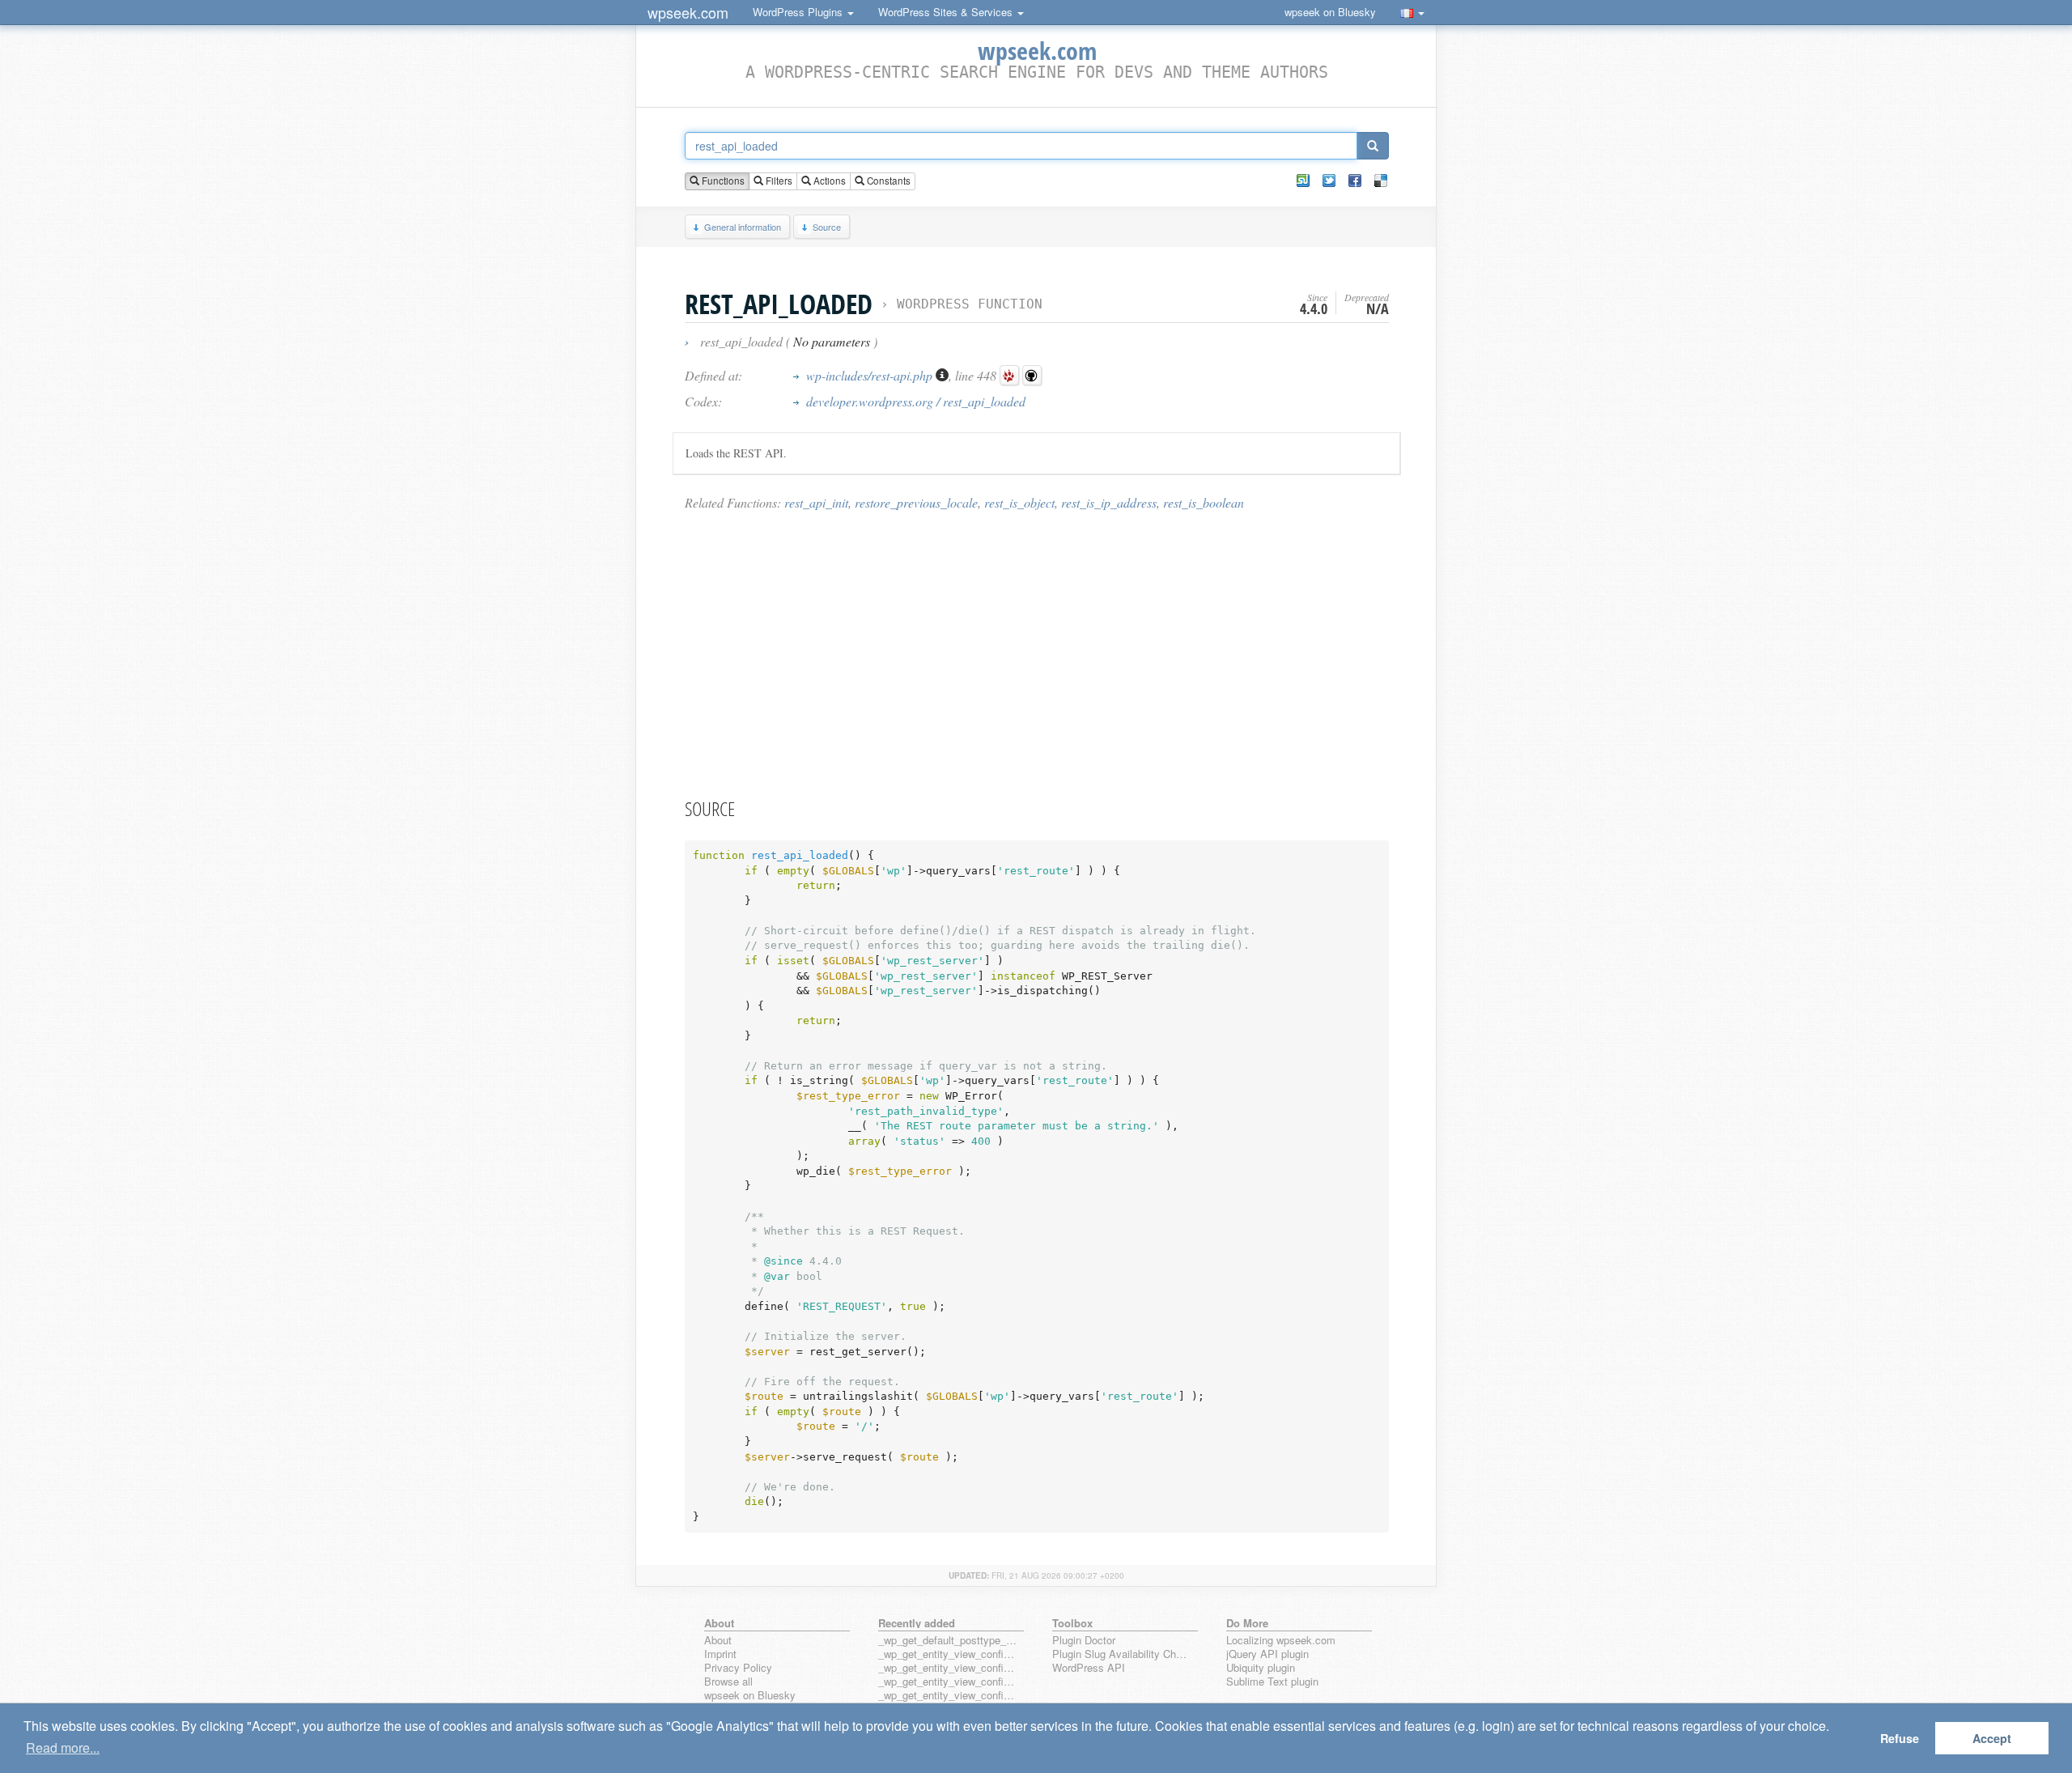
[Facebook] (1355, 181)
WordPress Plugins (799, 12)
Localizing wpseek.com (1281, 1641)
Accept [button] (1992, 1738)
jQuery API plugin (1267, 1654)
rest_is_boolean (1204, 502)
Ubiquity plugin (1261, 1668)
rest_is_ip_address (1109, 502)
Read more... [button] (63, 1747)
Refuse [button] (1900, 1738)
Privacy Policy (738, 1668)
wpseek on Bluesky (1330, 12)
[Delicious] (1381, 181)
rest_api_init (816, 502)
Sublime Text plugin (1272, 1682)
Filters (778, 181)
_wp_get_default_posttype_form (948, 1641)
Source (827, 227)
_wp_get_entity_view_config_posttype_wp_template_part (948, 1696)
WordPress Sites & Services (947, 12)
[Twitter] (1329, 181)
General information (743, 227)
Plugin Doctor (1084, 1641)
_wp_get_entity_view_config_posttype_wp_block (948, 1668)
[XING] (1303, 181)
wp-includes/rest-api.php (871, 375)
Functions (722, 181)
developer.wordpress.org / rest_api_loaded (916, 401)
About (718, 1641)
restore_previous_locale (916, 502)
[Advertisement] (1037, 653)
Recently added (917, 1623)
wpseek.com (688, 12)
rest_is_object (1019, 502)
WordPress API (1089, 1668)
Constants (887, 181)
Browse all (728, 1682)
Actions (828, 181)
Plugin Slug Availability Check (1122, 1654)
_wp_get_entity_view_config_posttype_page (948, 1654)
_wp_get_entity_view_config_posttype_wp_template (948, 1682)
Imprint (720, 1654)
